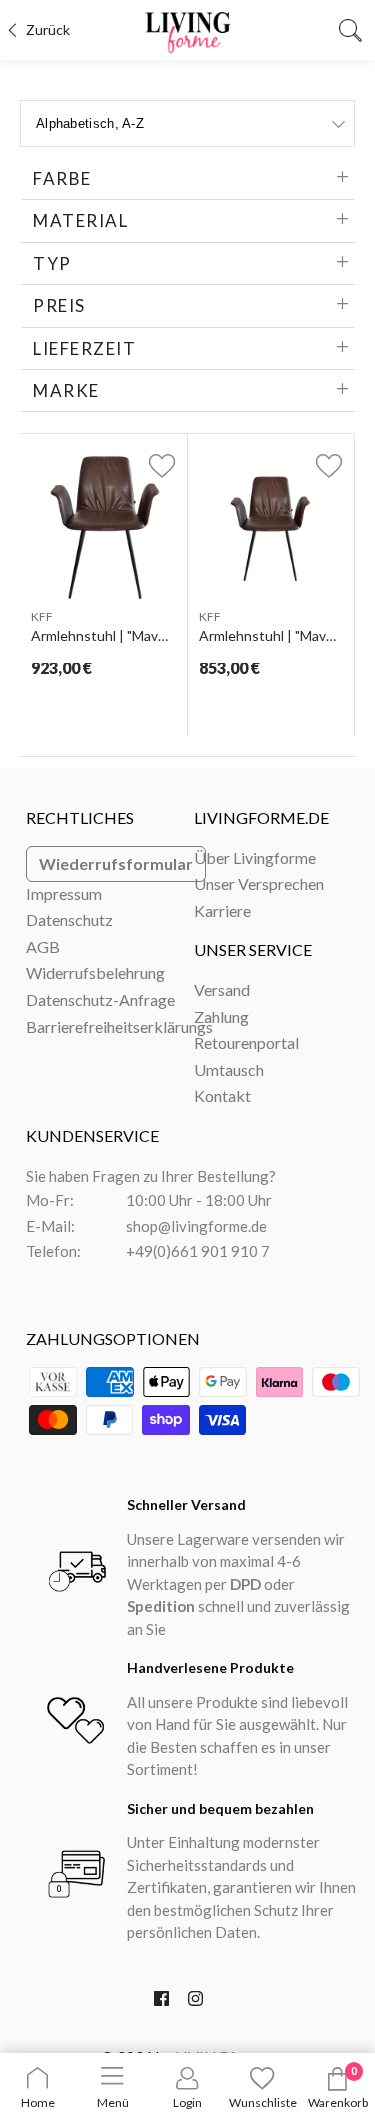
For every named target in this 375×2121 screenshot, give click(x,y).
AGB (43, 946)
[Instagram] (195, 2003)
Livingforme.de (261, 817)
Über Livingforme (255, 857)
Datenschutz (69, 919)
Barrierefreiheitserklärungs (119, 1026)
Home (38, 2102)
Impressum (64, 893)
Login (187, 2102)
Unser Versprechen (259, 883)
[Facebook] (161, 2003)
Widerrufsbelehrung (95, 972)
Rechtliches (80, 817)
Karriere (222, 910)
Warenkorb (338, 2102)
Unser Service (253, 949)
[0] (338, 2086)
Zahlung (221, 1016)
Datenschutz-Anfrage (100, 999)
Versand (222, 989)
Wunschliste (263, 2102)
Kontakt (222, 1095)
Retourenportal (246, 1042)
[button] (150, 465)
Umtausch (229, 1069)
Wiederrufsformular (116, 863)
